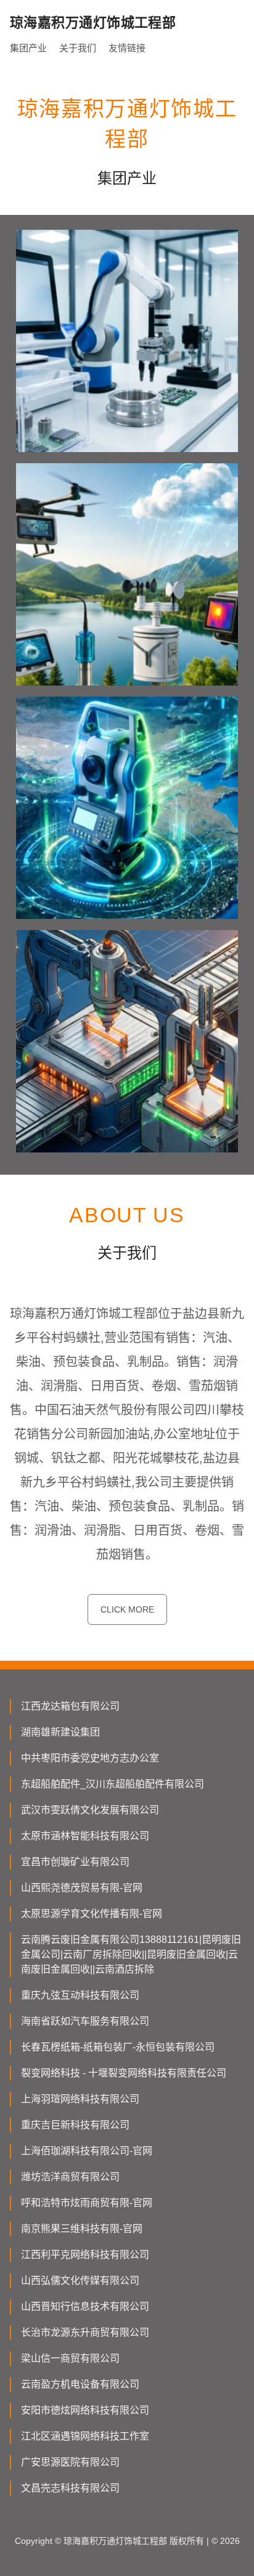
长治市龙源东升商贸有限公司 (85, 2332)
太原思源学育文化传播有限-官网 (92, 1914)
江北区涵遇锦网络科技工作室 (85, 2436)
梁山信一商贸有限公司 (70, 2358)
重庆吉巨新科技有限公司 (75, 2125)
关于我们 (78, 48)
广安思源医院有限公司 (70, 2462)
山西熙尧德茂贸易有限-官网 (82, 1888)
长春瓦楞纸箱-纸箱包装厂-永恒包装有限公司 (118, 2047)
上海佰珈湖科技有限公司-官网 (87, 2151)
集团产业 (28, 48)
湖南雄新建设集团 (60, 1732)
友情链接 (127, 48)
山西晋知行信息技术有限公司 (85, 2306)
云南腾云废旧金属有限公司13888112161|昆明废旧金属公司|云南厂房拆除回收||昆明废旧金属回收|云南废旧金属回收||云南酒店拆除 (131, 1954)
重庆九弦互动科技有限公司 (80, 1995)
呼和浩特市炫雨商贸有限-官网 (87, 2203)
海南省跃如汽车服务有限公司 (85, 2021)
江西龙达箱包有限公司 (70, 1706)
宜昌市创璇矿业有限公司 (75, 1862)
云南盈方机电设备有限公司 (80, 2384)
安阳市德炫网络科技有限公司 (85, 2410)
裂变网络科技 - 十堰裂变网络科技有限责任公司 (124, 2073)
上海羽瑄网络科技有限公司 (80, 2099)
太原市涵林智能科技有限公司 (85, 1836)
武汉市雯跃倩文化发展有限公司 (90, 1810)
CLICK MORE (127, 1609)
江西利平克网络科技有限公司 (85, 2255)
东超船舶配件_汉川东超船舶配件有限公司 (113, 1784)
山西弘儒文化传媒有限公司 (80, 2280)
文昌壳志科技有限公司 (70, 2488)
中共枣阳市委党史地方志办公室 (90, 1758)
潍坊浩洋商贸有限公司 (70, 2177)
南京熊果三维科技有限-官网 (82, 2229)
